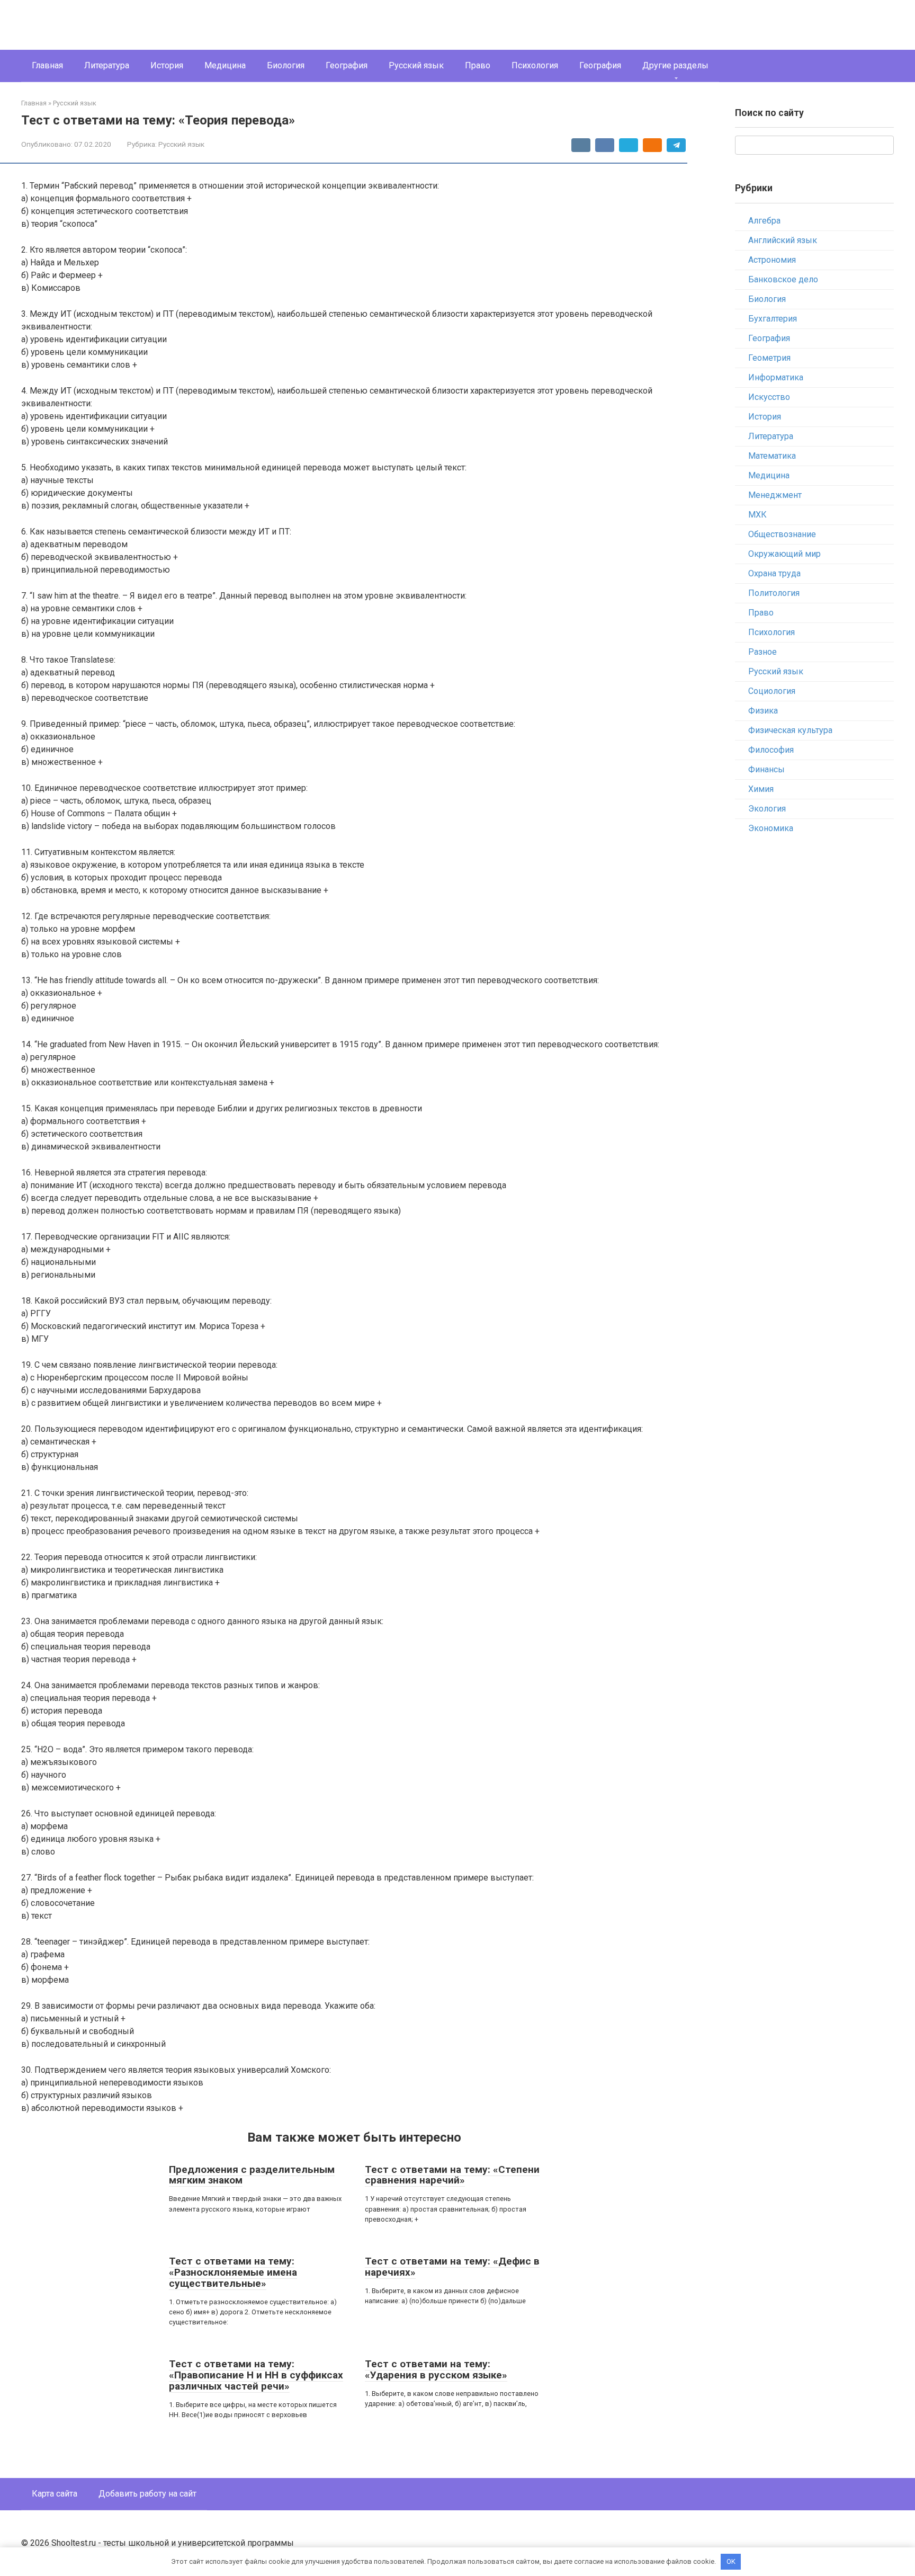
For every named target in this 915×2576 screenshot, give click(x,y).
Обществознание (782, 534)
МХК (757, 515)
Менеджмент (775, 495)
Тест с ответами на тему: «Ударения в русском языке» (436, 2369)
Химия (761, 789)
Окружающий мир (784, 554)
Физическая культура (790, 730)
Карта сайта (55, 2494)
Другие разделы (675, 65)
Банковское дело (783, 279)
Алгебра (764, 221)
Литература (107, 65)
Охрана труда (774, 573)
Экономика (771, 828)
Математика (772, 456)
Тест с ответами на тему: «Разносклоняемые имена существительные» (233, 2272)
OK (731, 2561)
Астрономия (772, 260)
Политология (774, 593)
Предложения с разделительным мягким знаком (252, 2175)
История (167, 65)
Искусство (769, 397)
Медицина (225, 65)
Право (478, 65)
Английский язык (783, 240)
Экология (767, 809)
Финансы (766, 769)
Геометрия (769, 358)
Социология (772, 691)
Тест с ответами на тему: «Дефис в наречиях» (452, 2267)
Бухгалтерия (773, 319)
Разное (762, 652)
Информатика (776, 377)
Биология (286, 65)
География (347, 65)
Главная (47, 65)
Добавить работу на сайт (147, 2494)
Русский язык (416, 65)
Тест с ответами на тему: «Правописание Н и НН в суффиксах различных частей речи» (256, 2375)
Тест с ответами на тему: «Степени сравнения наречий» (452, 2175)
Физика (763, 711)
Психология (535, 65)
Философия (771, 750)
